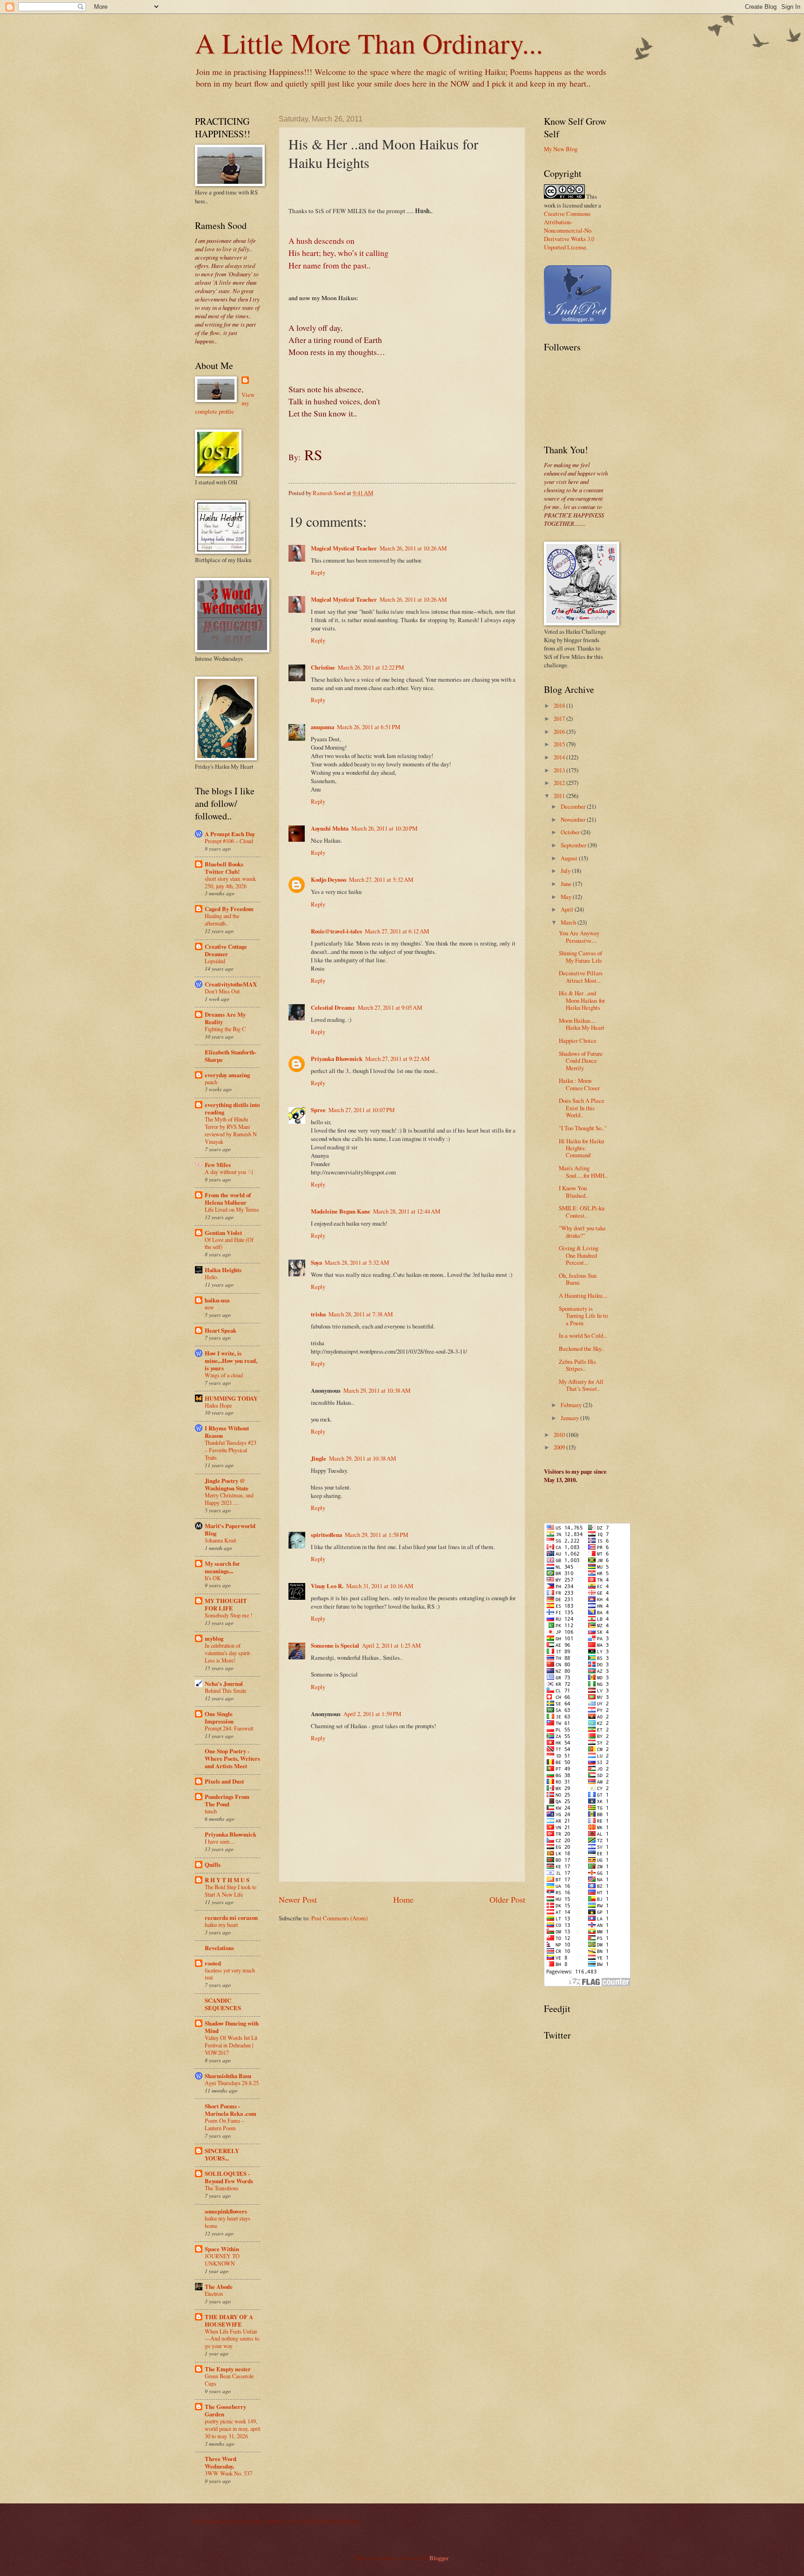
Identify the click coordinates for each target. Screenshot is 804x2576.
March (569, 922)
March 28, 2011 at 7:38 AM (361, 1314)
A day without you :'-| (229, 1172)
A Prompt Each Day (230, 834)
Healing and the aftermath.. (222, 919)
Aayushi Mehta (330, 828)
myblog (214, 1638)
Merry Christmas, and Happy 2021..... (229, 1499)
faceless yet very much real (230, 1974)
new (209, 1307)
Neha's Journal (224, 1684)
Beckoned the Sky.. (581, 1348)
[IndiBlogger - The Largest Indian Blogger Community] (578, 322)
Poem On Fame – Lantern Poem (224, 2124)
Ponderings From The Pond (227, 1800)
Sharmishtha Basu (228, 2076)
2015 (560, 744)
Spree (318, 1110)
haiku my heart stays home (228, 2222)
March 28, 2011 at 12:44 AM (407, 1211)
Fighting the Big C (225, 1029)
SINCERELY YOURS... (222, 2154)
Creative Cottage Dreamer (226, 950)
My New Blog (561, 149)
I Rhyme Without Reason (227, 1432)
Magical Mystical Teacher (344, 548)
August (570, 858)
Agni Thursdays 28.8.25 (232, 2083)
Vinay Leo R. (327, 1586)
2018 (560, 705)
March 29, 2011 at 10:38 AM (377, 1390)
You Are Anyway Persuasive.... (579, 936)
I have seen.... (220, 1841)
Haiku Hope (218, 1405)
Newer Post (298, 1899)
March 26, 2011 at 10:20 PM (384, 828)
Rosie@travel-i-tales (336, 931)
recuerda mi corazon (231, 1918)
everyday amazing (227, 1075)
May (567, 897)
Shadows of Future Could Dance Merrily (581, 1061)
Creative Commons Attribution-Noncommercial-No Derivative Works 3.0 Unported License (569, 230)
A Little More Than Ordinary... (369, 43)
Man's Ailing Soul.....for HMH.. (583, 1171)
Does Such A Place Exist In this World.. (582, 1108)
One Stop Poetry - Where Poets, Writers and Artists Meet (232, 1758)
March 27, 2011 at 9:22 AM (397, 1059)
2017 (560, 718)
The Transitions (222, 2188)
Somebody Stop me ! (228, 1615)
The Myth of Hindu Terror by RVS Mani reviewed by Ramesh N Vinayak (231, 1130)
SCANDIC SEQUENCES (223, 2004)
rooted (213, 1963)
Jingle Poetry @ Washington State (227, 1484)
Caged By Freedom (229, 909)
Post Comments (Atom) (339, 1918)
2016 (560, 731)
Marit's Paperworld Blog (230, 1529)
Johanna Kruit (220, 1540)
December (574, 806)
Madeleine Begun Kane (341, 1211)
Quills (213, 1865)
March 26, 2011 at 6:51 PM (368, 727)
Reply (318, 572)
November (574, 819)
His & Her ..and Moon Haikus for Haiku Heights (582, 1000)
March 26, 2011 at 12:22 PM (371, 667)
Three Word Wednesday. (221, 2462)
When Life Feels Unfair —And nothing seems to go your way (232, 2339)
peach (211, 1082)
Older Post (507, 1899)
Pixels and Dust (224, 1781)
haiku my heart (221, 1925)
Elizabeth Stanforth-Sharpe (231, 1056)
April (568, 909)
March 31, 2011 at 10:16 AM (380, 1586)
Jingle (318, 1458)
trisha (318, 1314)
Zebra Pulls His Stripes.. (577, 1365)
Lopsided (215, 961)
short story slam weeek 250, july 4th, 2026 (230, 882)
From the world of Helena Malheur (228, 1199)
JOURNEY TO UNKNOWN (222, 2260)
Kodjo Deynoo (328, 879)
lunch (211, 1811)
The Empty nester (228, 2369)
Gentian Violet (223, 1233)
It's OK (213, 1578)
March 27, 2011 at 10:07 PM (362, 1110)
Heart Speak (221, 1330)
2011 (560, 796)
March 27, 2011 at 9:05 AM (390, 1007)
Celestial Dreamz (333, 1007)
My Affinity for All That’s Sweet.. (581, 1385)
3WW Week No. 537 (228, 2473)
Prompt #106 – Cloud (229, 841)
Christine (323, 667)
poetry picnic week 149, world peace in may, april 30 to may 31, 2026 (232, 2428)
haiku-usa (217, 1300)
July (566, 871)
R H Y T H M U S (227, 1880)
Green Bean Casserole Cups (229, 2380)
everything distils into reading (232, 1108)
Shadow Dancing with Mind (232, 2027)
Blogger (439, 2558)
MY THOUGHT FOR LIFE (226, 1604)
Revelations (219, 1948)
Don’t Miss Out (222, 991)
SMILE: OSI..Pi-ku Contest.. (582, 1211)
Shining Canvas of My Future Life (580, 956)
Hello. (211, 1277)
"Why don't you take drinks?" (582, 1231)
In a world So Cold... (583, 1335)
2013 (560, 770)
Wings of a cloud (224, 1375)
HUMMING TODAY (231, 1398)
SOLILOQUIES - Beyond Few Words (229, 2177)
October (571, 832)
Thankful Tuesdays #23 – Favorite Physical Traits (231, 1450)
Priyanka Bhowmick (337, 1059)
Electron (214, 2294)
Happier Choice (578, 1040)
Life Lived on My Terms (232, 1209)
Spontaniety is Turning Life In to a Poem (583, 1316)
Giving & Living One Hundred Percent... (579, 1255)
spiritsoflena (326, 1535)
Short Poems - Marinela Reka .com (231, 2110)
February (572, 1405)
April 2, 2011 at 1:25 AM (391, 1645)
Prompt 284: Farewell (229, 1728)
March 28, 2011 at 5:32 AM (357, 1262)
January (570, 1418)
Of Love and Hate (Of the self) (229, 1243)
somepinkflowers (226, 2211)
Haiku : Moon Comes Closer (579, 1084)
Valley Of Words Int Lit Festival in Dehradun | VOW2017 (231, 2045)
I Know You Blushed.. (573, 1191)
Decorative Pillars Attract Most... (581, 976)
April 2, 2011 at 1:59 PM (372, 1714)
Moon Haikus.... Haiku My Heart (582, 1024)
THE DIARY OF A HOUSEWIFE (229, 2321)
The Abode (219, 2287)
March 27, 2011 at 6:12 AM (397, 931)
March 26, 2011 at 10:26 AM (413, 548)
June (567, 884)
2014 (560, 757)
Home (403, 1899)
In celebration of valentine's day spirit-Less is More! (228, 1653)
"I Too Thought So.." (583, 1128)
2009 (560, 1447)
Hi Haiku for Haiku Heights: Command (581, 1148)
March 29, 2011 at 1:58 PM (376, 1535)
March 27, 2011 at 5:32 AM (381, 879)
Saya (316, 1262)
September (574, 845)
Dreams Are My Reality (225, 1018)
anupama (322, 727)
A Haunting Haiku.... (583, 1295)
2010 (560, 1435)
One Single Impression (219, 1717)
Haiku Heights (223, 1270)
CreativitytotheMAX (231, 984)
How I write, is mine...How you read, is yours (231, 1361)
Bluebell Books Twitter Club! (224, 868)
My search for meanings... (222, 1567)
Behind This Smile (225, 1690)
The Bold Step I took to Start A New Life (231, 1891)
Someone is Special (335, 1645)
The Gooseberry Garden (225, 2410)
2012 (560, 783)
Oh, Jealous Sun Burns (578, 1279)
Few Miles (218, 1165)
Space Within (222, 2249)
